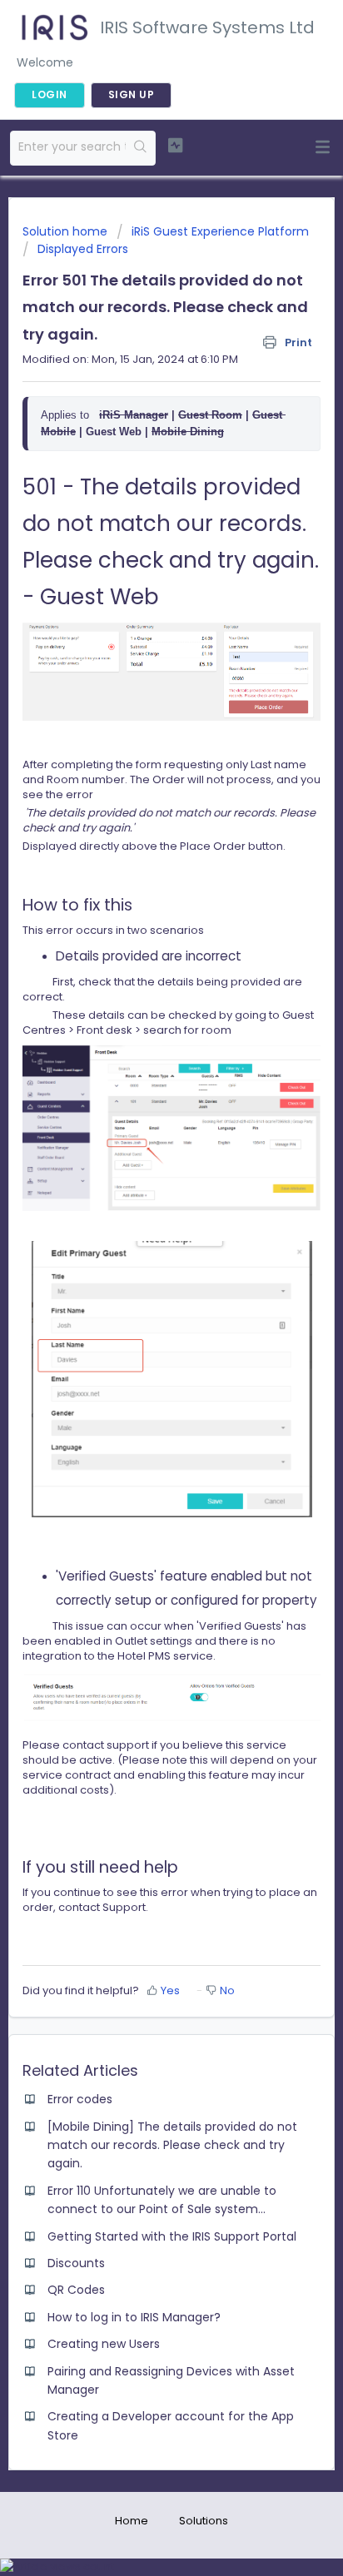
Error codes (80, 2099)
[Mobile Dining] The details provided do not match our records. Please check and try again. (172, 2145)
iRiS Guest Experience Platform (220, 231)
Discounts (76, 2263)
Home (132, 2521)
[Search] (140, 148)
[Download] (141, 1310)
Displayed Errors (83, 249)
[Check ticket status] (176, 146)
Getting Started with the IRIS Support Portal (172, 2236)
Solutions (204, 2521)
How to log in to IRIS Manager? (134, 2317)
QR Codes (76, 2290)
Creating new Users (104, 2344)
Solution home (67, 231)
